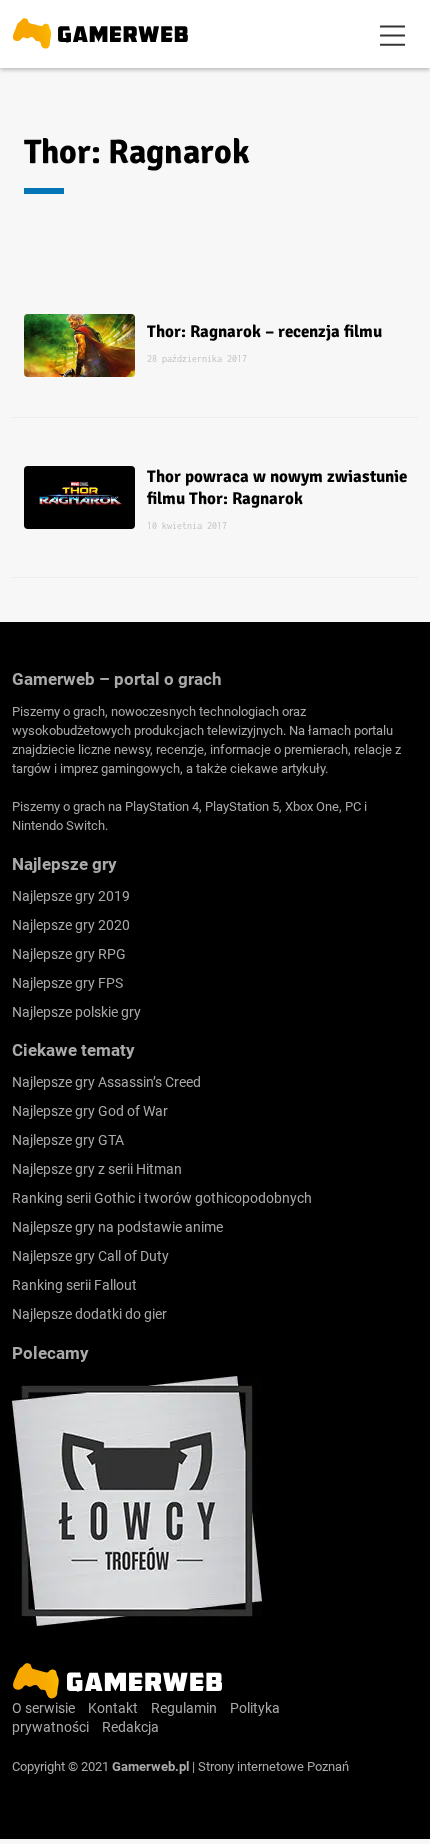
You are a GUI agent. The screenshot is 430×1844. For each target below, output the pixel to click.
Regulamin (184, 1708)
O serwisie (43, 1708)
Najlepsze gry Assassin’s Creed (106, 1082)
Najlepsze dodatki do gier (89, 1314)
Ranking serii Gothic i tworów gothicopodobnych (162, 1198)
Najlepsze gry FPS (67, 983)
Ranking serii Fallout (74, 1285)
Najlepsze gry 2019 (71, 896)
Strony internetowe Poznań (273, 1766)
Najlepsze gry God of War (90, 1111)
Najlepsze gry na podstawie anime (117, 1227)
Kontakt (113, 1708)
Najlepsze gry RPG (69, 954)
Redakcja (130, 1727)
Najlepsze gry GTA (68, 1140)
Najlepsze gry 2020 (71, 925)
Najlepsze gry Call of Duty (90, 1256)
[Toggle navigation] (393, 34)
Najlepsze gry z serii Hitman (97, 1169)
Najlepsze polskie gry (76, 1012)
